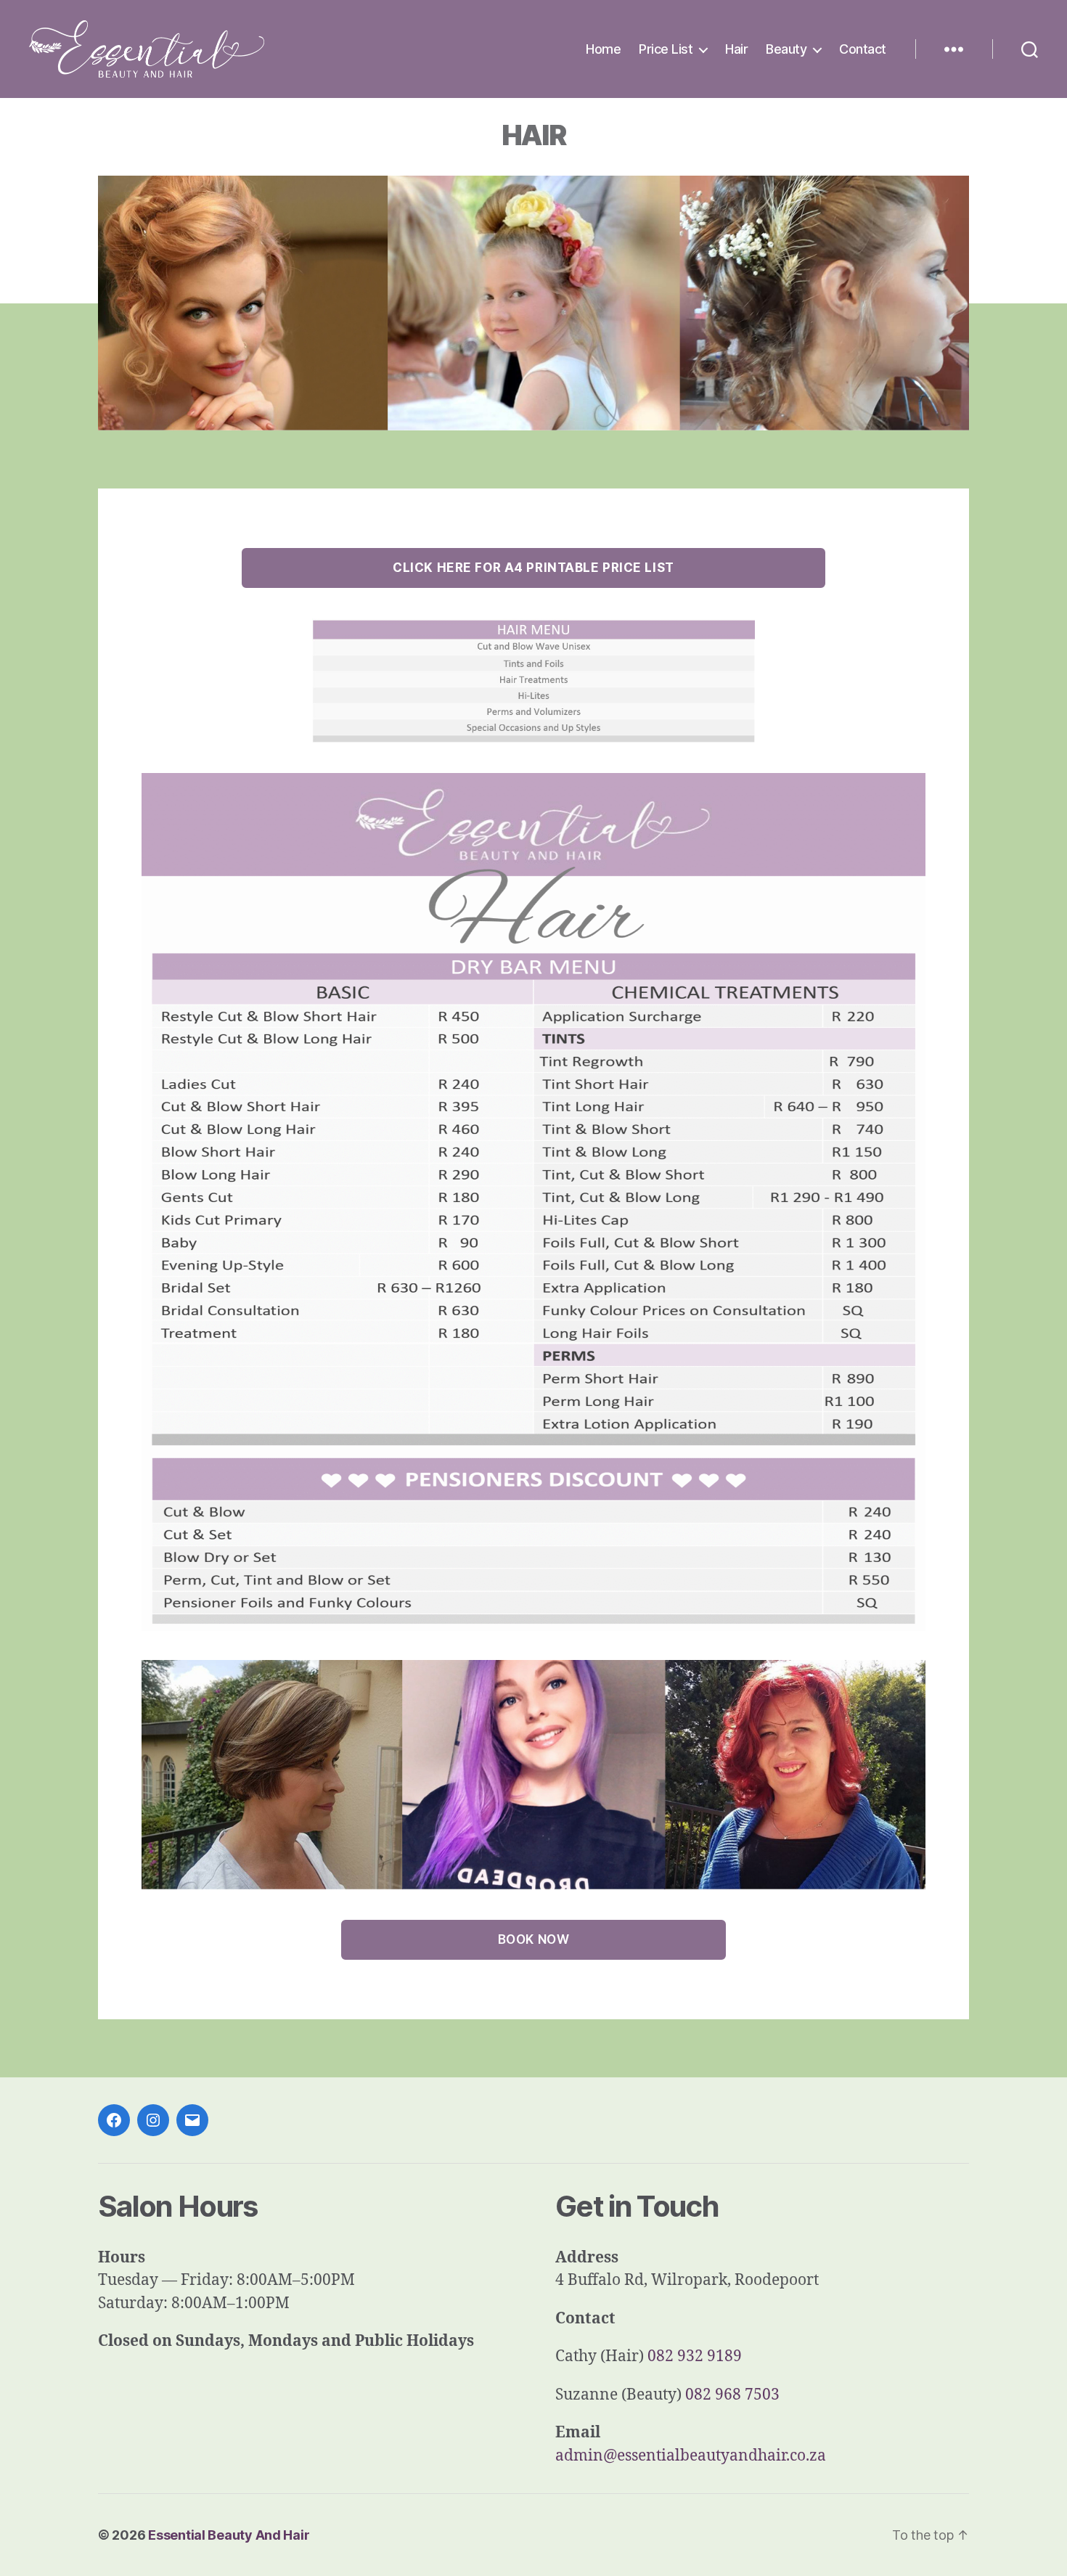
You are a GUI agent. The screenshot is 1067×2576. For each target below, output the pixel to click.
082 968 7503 (732, 2395)
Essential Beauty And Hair (229, 2535)
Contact (863, 49)
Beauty (786, 49)
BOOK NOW (534, 1939)
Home (603, 49)
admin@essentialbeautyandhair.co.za (691, 2456)
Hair (736, 49)
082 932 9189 (695, 2356)
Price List (666, 49)
